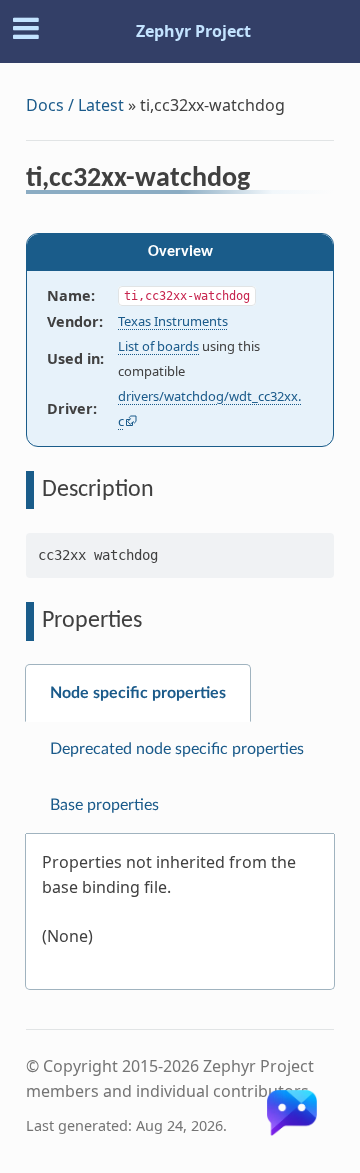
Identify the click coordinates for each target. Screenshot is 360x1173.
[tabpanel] (180, 912)
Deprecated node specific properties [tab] (177, 749)
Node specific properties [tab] (138, 693)
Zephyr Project (193, 31)
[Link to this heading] (263, 181)
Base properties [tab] (104, 805)
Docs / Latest (75, 105)
